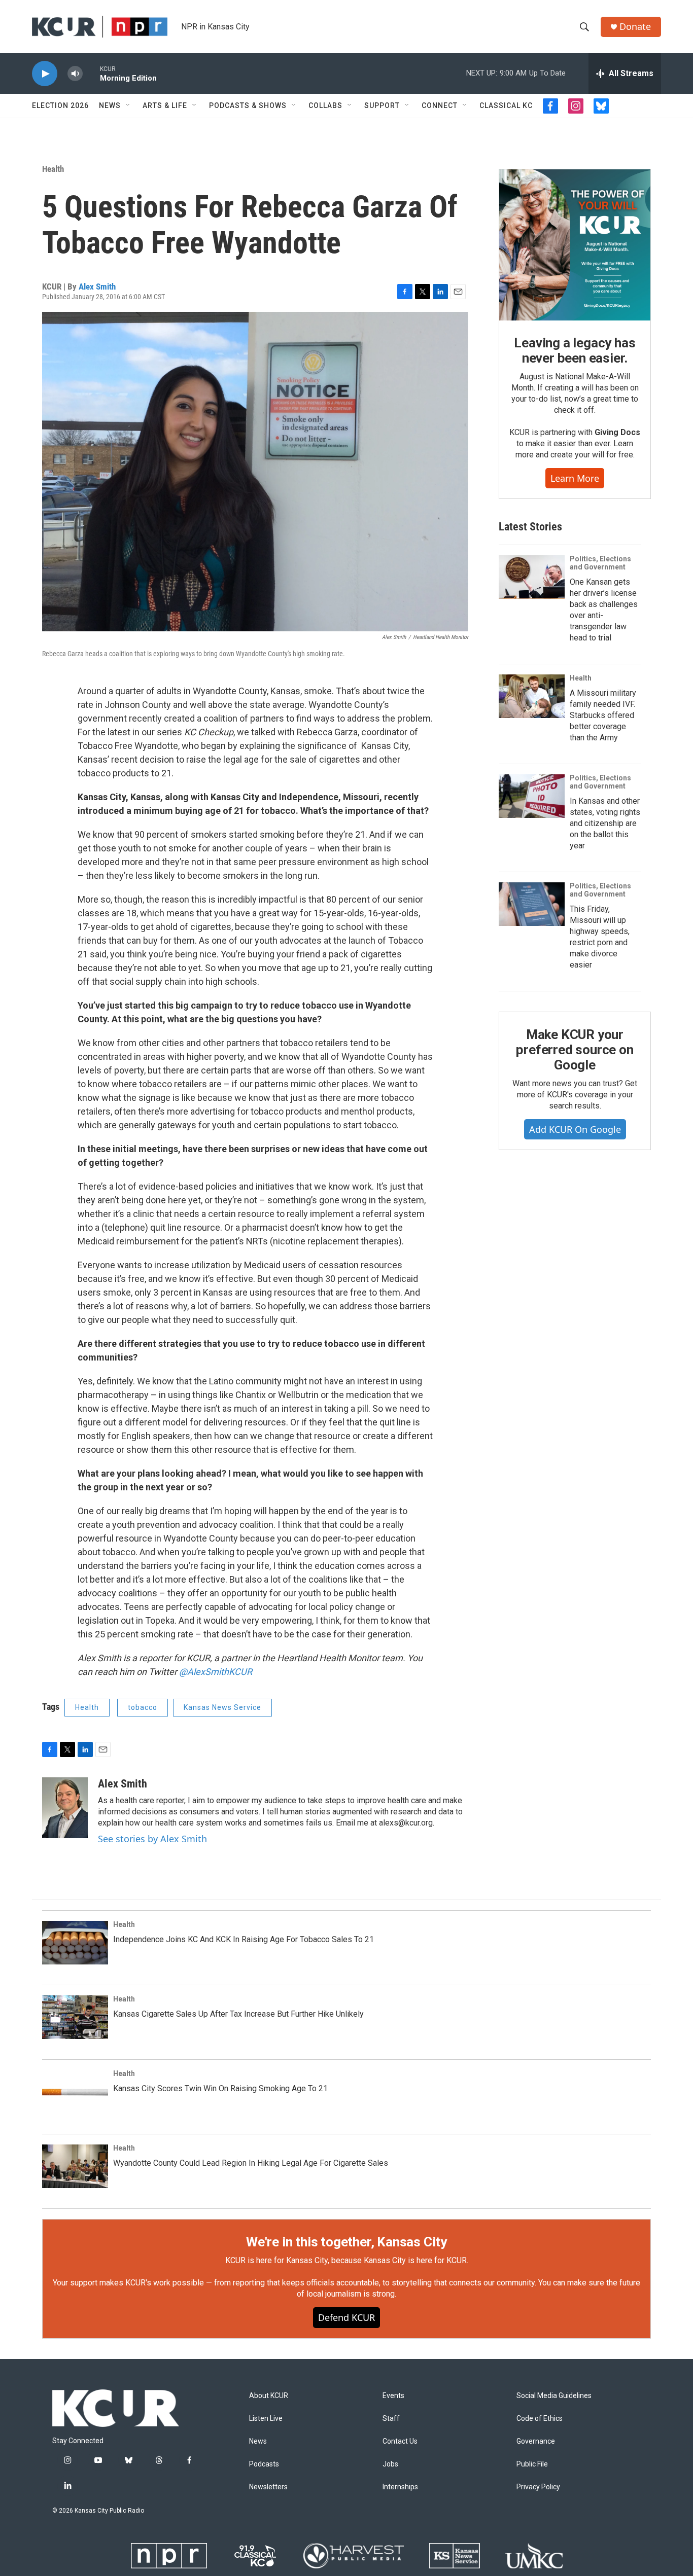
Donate (635, 27)
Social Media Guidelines (554, 2396)
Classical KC (506, 105)
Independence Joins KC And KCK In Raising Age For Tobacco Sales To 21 (244, 1939)
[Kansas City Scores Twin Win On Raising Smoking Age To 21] (75, 2092)
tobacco (143, 1707)
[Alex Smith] (65, 1808)
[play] (45, 74)
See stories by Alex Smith (152, 1839)
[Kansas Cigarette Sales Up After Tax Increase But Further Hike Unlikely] (75, 2017)
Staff (391, 2419)
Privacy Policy (538, 2487)
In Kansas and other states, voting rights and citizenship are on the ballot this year (605, 823)
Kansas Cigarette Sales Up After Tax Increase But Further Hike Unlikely (238, 2014)
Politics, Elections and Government (600, 563)
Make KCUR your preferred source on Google (575, 1050)
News (110, 105)
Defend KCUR (346, 2317)
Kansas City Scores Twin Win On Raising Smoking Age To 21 (220, 2088)
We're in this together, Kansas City (346, 2242)
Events (393, 2396)
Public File (532, 2464)
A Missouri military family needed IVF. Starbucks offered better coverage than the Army (603, 715)
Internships (400, 2487)
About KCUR (269, 2396)
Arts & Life (165, 105)
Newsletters (268, 2487)
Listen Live (266, 2419)
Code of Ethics (540, 2419)
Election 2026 (60, 105)
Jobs (390, 2464)
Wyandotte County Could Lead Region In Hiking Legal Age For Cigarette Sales (251, 2163)
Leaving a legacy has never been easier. (575, 350)
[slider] (91, 73)
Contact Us (400, 2441)
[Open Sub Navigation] (128, 105)
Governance (536, 2441)
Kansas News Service (222, 1707)
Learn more (575, 478)
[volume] (75, 74)
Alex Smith (97, 287)
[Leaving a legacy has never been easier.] (575, 245)
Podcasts (264, 2464)
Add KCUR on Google (575, 1129)
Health (53, 169)
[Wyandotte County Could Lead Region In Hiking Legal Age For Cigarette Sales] (75, 2166)
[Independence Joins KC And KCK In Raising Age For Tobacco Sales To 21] (75, 1943)
